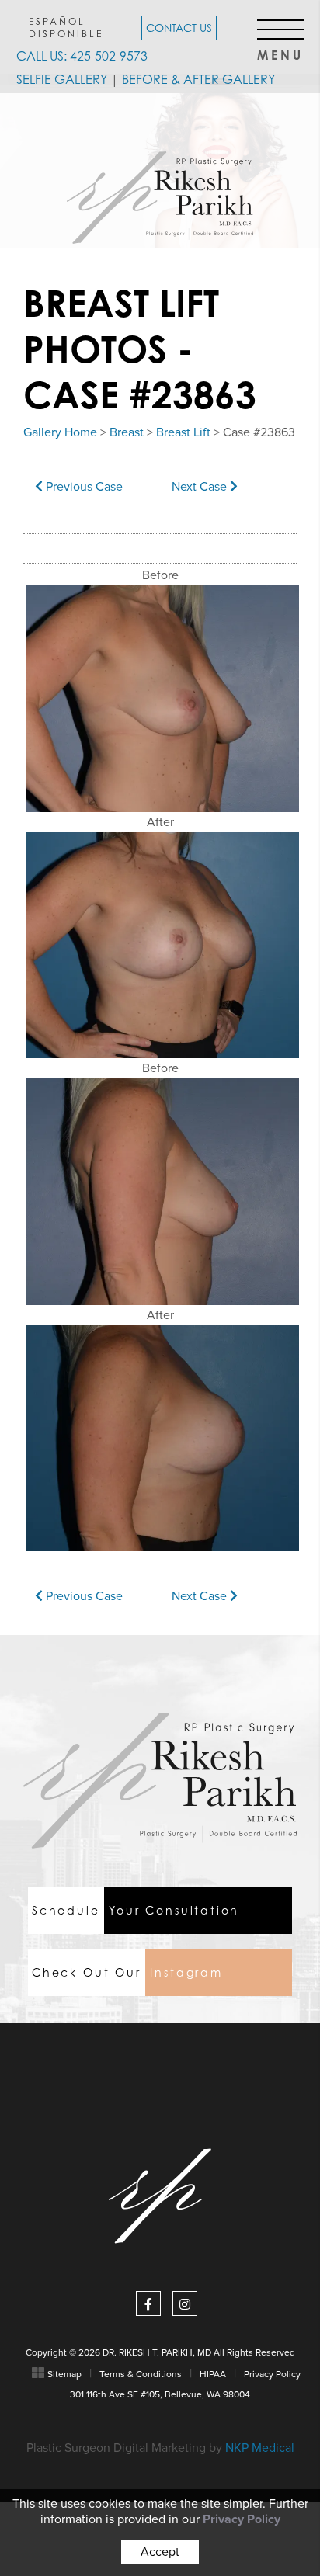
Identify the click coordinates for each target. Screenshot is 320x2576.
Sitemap (64, 2374)
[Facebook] (148, 2303)
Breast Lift (183, 432)
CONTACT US (179, 28)
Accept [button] (160, 2552)
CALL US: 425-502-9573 (82, 56)
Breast (127, 432)
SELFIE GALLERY (62, 79)
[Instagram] (185, 2303)
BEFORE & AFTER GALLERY (198, 79)
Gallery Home (60, 432)
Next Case (201, 487)
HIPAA (213, 2374)
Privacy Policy (272, 2374)
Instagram (127, 1972)
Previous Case (83, 487)
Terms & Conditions (141, 2374)
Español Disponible (66, 27)
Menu (280, 51)
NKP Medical (260, 2448)
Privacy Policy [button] (242, 2519)
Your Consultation (136, 1910)
